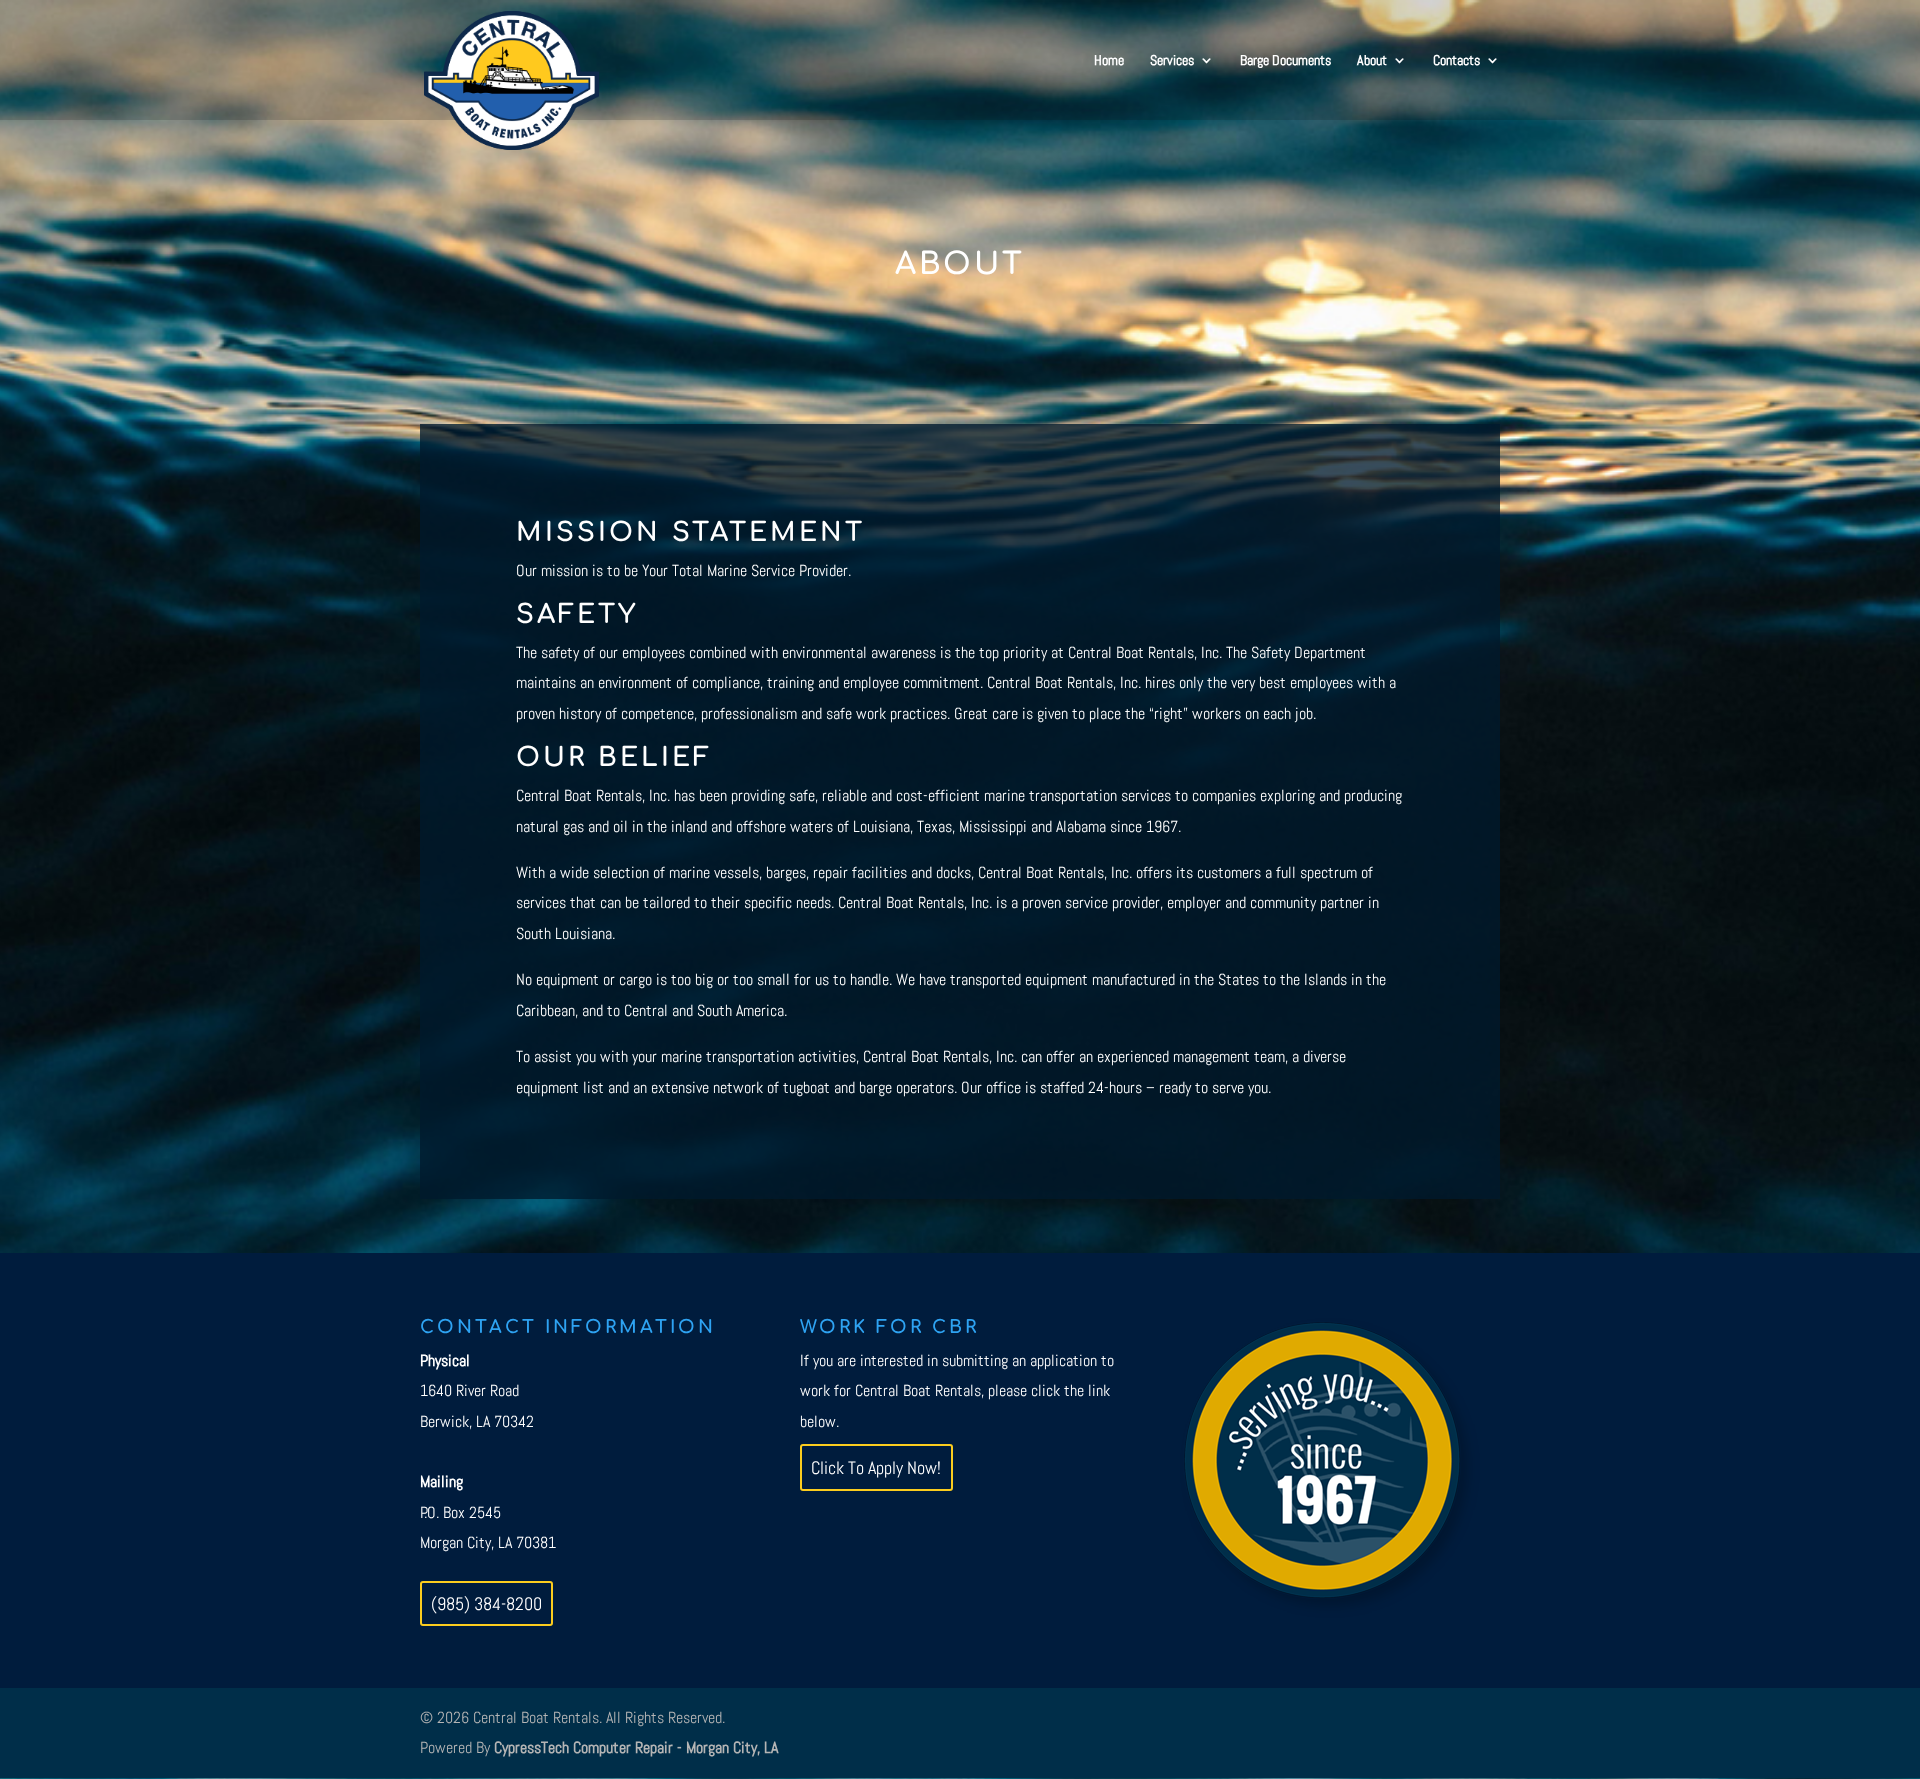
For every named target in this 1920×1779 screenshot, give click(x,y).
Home (1109, 61)
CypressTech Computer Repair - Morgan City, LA (636, 1747)
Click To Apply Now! (876, 1467)
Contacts (1456, 61)
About (1372, 61)
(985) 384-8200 (486, 1603)
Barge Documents (1285, 61)
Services (1172, 61)
